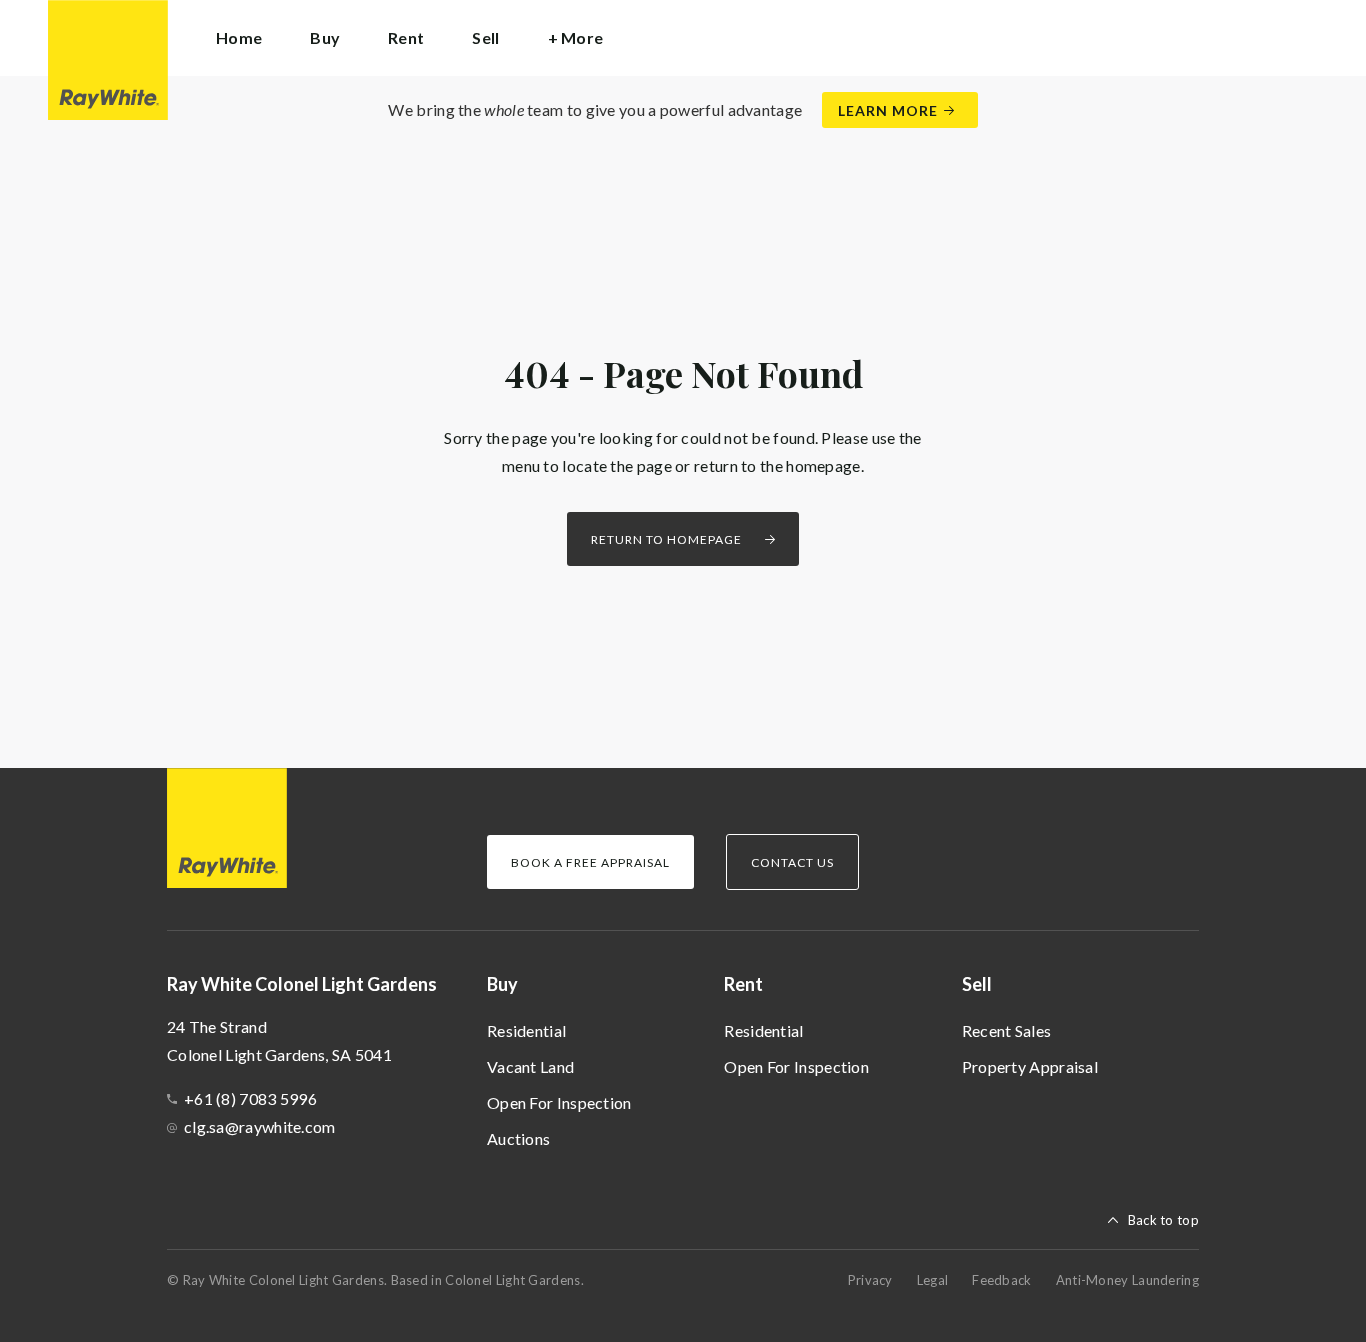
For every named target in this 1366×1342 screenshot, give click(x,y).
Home (239, 37)
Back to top (1163, 1220)
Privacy (870, 1280)
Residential (526, 1030)
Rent (743, 984)
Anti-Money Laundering (1127, 1280)
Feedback (1001, 1280)
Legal (933, 1280)
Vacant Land (530, 1066)
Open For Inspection (559, 1102)
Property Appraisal (1030, 1066)
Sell (977, 984)
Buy (502, 984)
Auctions (518, 1138)
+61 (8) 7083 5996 (250, 1098)
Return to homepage (666, 539)
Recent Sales (1007, 1030)
